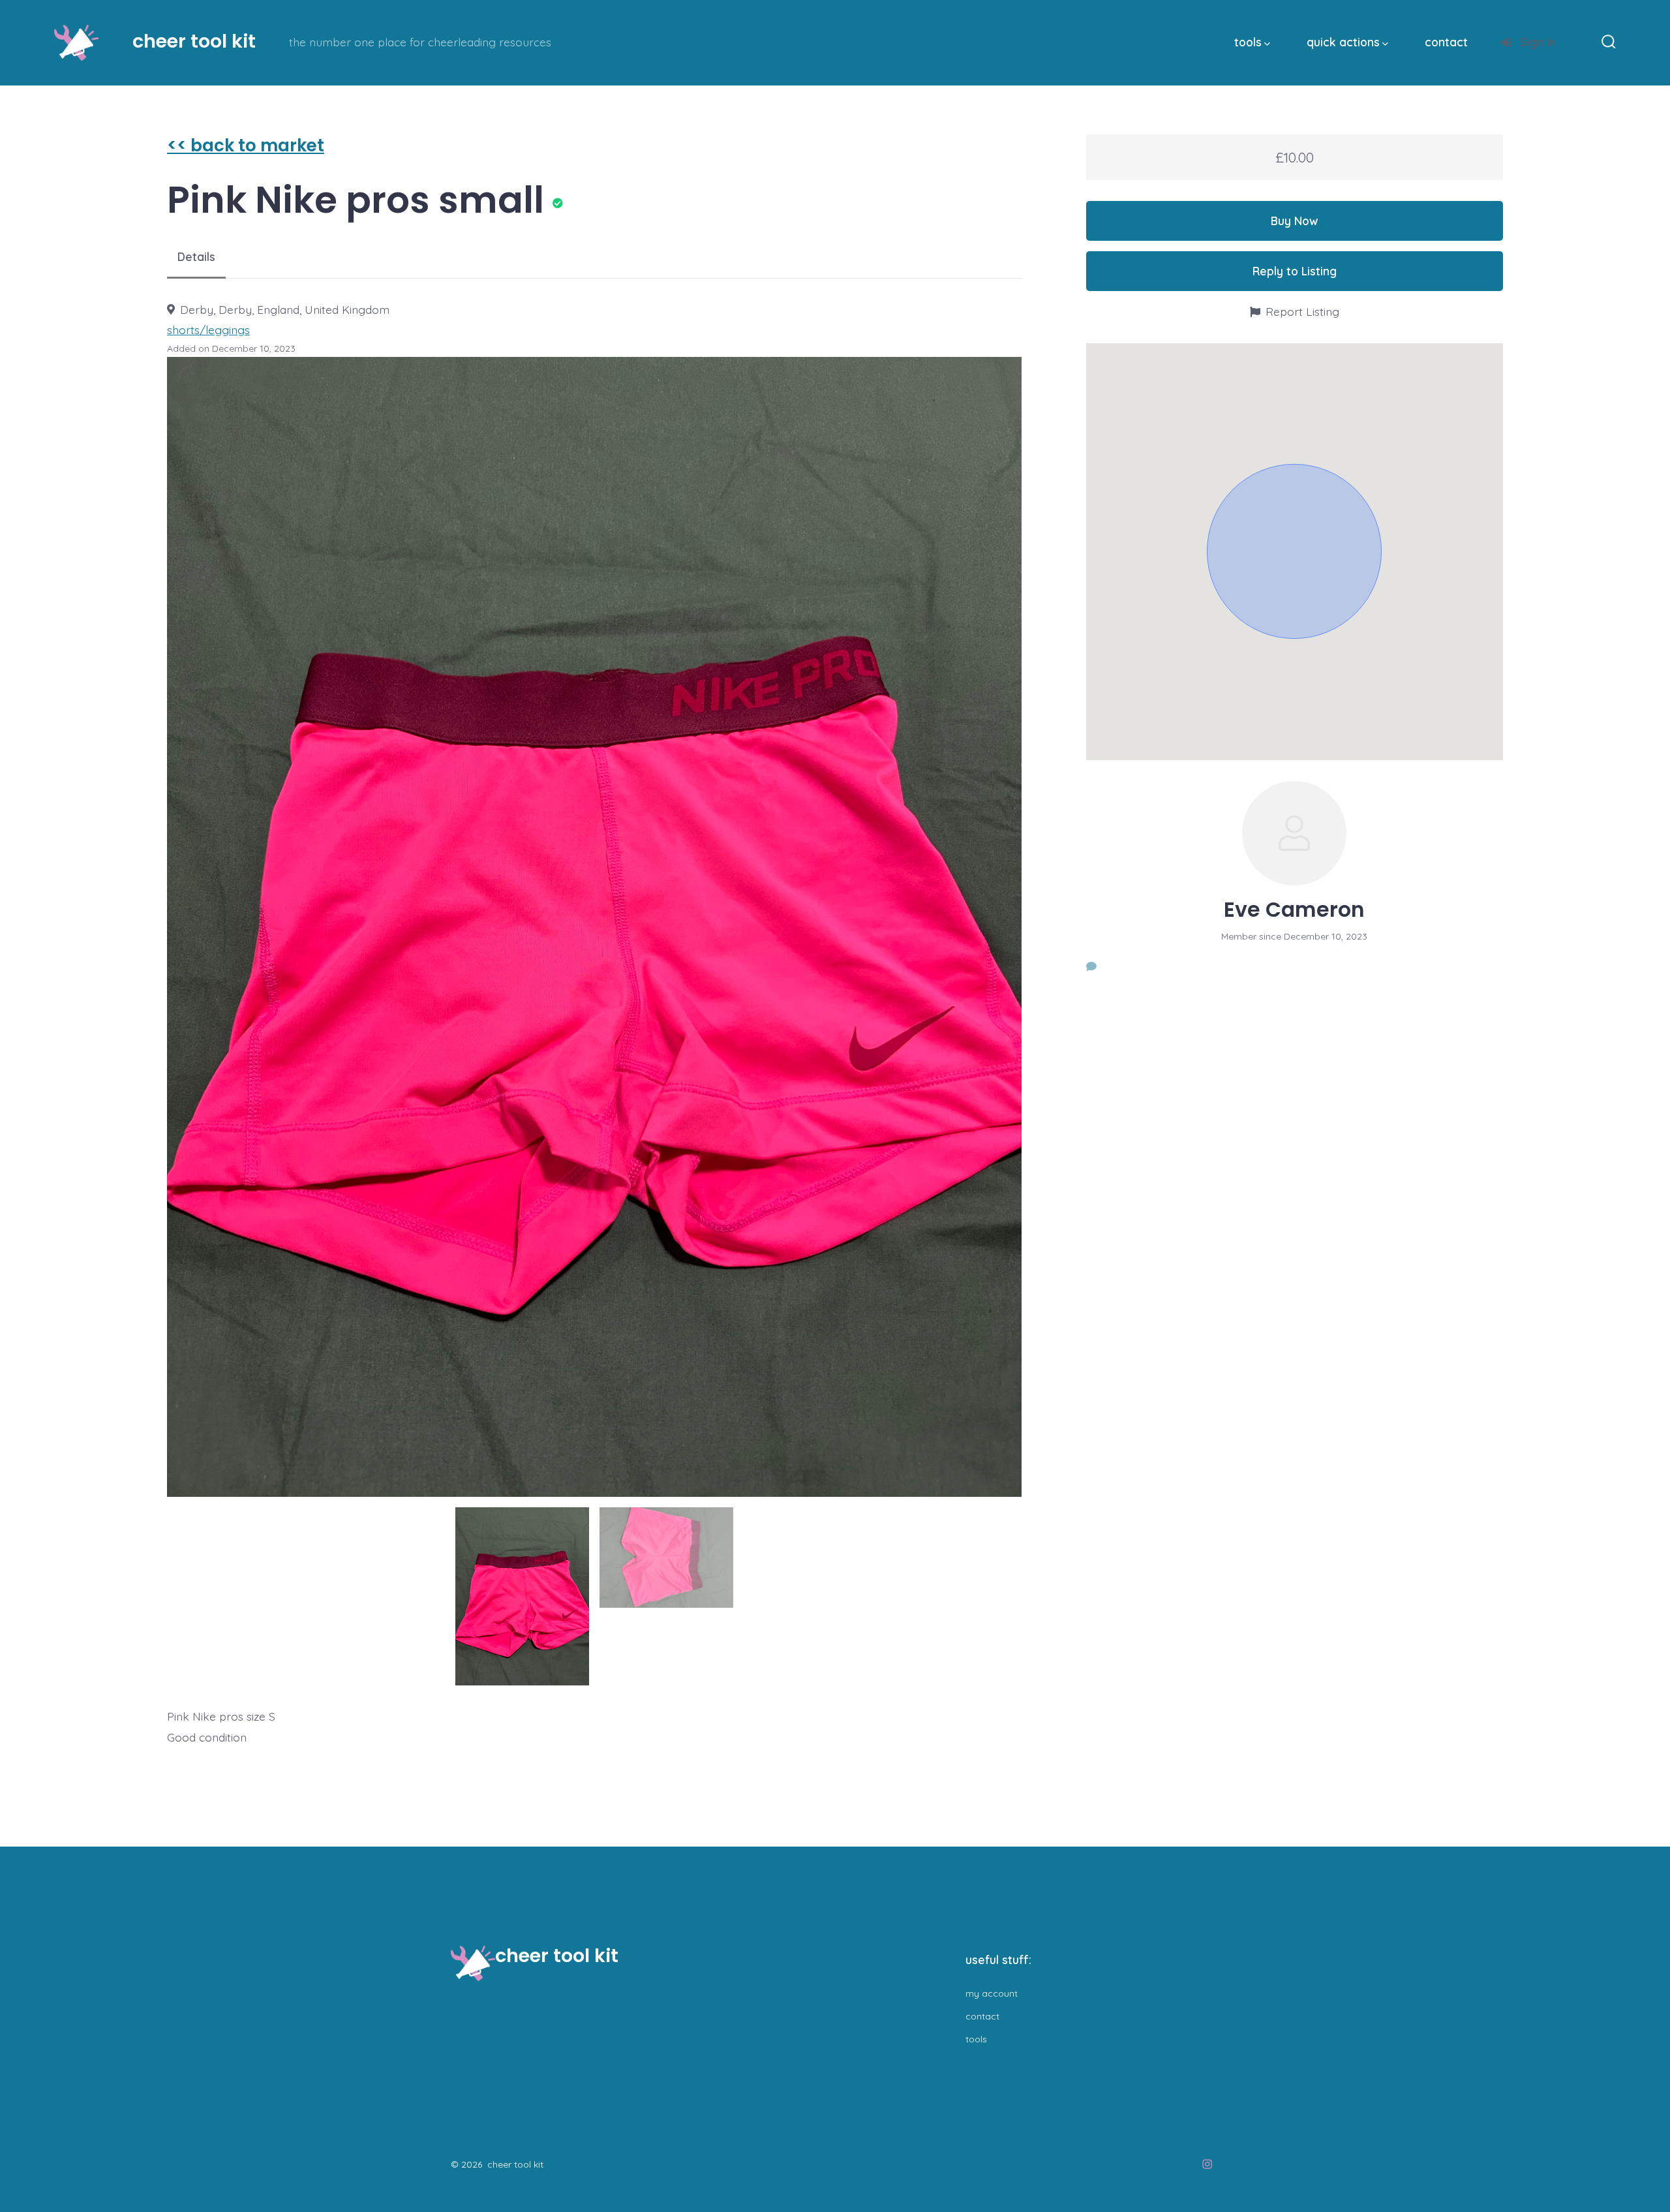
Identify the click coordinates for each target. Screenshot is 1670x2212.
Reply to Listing (1295, 271)
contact (1446, 42)
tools (1248, 42)
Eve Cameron (1294, 910)
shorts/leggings (208, 330)
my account (992, 1993)
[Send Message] (1091, 966)
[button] (1294, 551)
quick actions (1343, 42)
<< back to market (246, 146)
